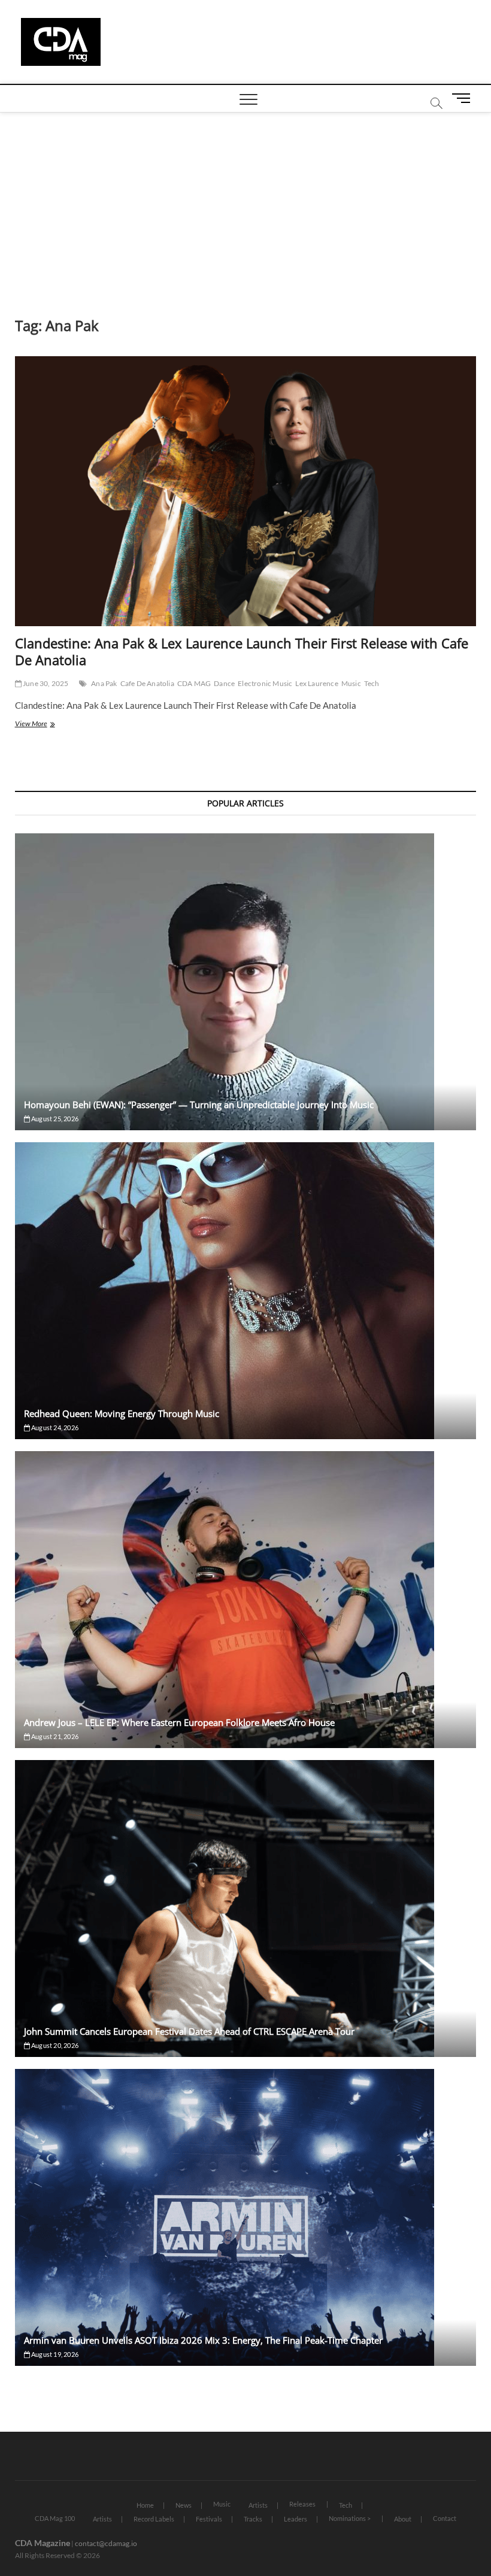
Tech (372, 683)
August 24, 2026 (54, 1427)
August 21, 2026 (54, 1736)
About (403, 2519)
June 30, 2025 (45, 683)
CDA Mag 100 (55, 2518)
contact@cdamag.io (106, 2543)
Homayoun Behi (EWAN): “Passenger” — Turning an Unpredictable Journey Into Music (199, 1105)
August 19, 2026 (54, 2354)
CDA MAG (194, 683)
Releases (302, 2504)
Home (145, 2505)
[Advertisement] (245, 202)
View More (49, 725)
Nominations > (350, 2518)
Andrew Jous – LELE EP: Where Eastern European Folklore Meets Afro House (179, 1722)
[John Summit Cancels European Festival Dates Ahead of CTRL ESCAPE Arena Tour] (246, 1909)
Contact (445, 2518)
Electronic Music (265, 683)
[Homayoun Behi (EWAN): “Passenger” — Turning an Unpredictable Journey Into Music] (246, 982)
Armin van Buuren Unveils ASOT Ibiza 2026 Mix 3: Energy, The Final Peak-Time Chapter (203, 2340)
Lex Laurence (316, 683)
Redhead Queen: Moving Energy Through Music (122, 1413)
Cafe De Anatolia (147, 683)
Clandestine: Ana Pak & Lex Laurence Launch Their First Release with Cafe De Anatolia (242, 651)
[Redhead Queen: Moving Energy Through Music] (246, 1291)
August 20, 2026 (54, 2045)
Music (351, 683)
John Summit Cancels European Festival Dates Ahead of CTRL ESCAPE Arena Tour (189, 2031)
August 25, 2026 (54, 1119)
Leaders (295, 2519)
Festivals (209, 2519)
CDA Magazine (43, 2543)
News (184, 2505)
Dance (224, 683)
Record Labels (154, 2519)
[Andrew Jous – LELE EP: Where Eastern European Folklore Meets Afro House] (246, 1600)
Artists (258, 2505)
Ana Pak (104, 683)
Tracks (253, 2519)
